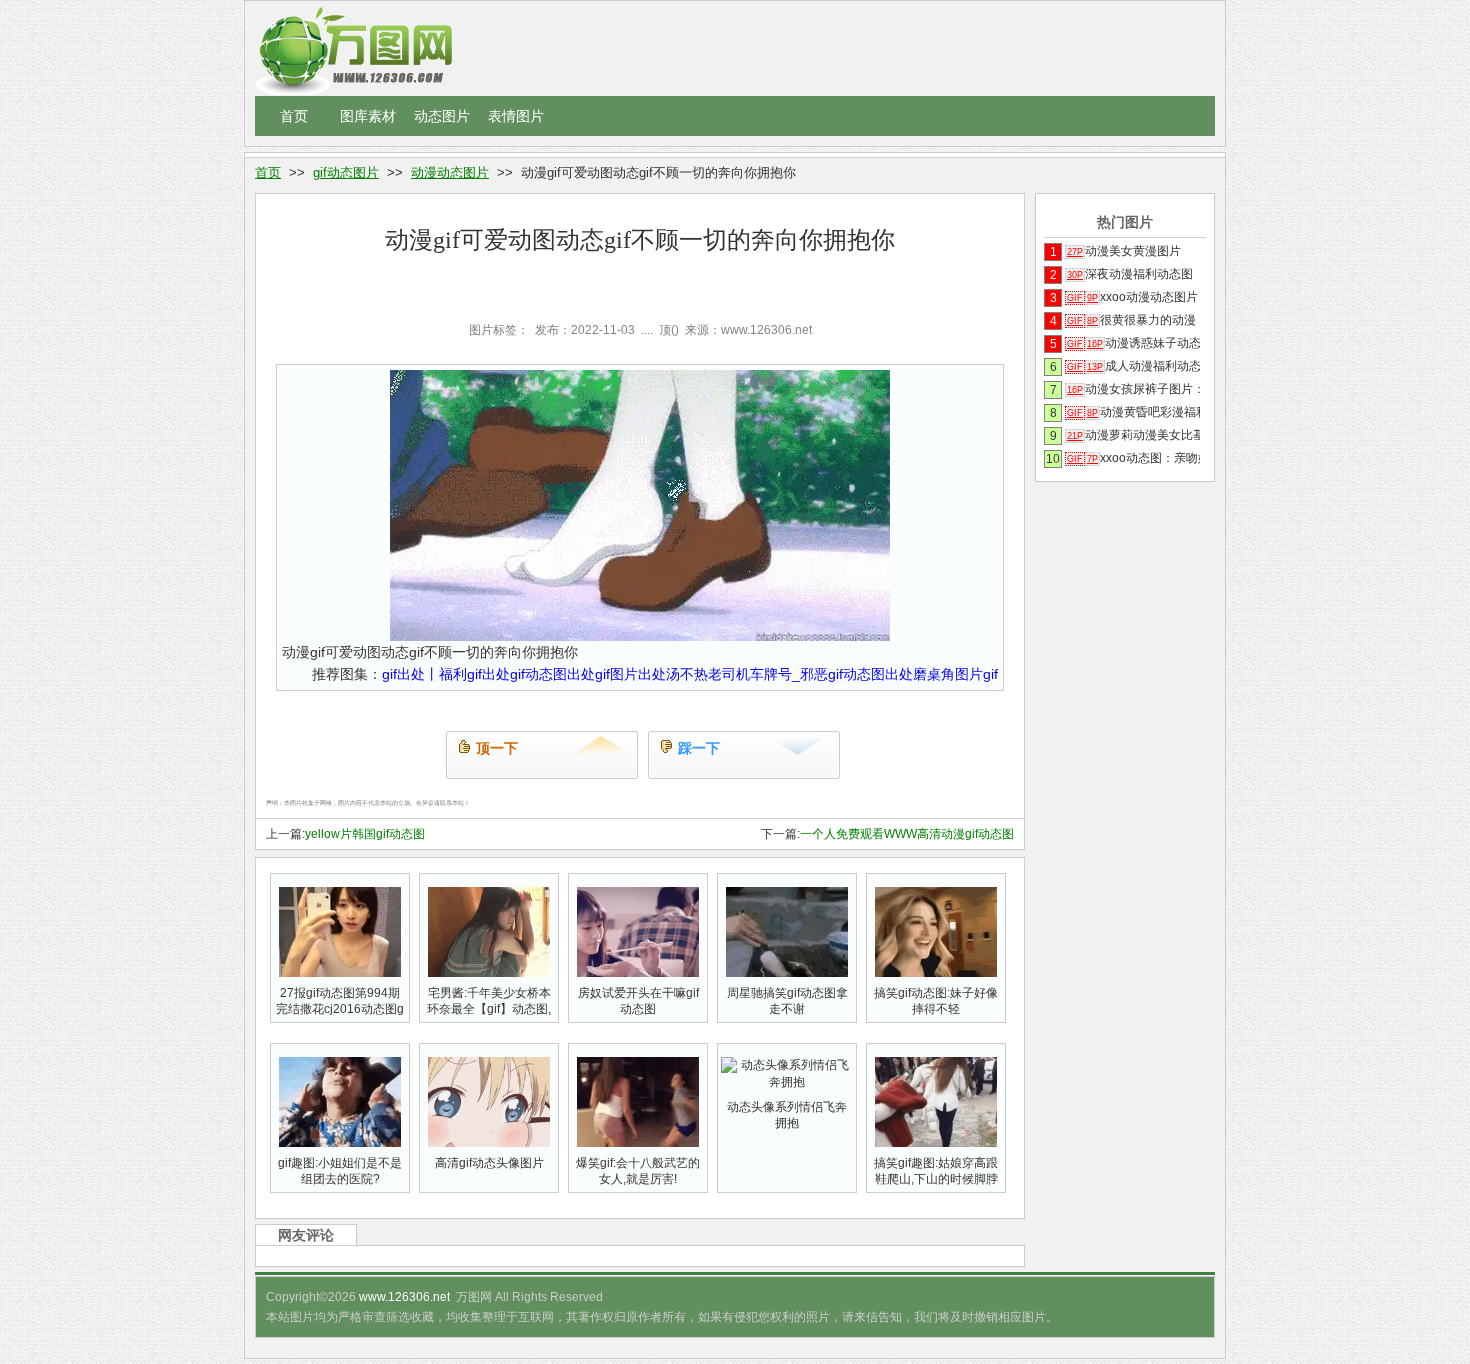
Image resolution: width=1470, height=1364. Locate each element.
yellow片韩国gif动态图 (365, 834)
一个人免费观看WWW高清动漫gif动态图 (907, 834)
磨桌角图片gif (955, 674)
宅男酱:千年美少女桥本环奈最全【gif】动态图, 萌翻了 (489, 1009)
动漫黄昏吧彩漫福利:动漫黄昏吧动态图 (1133, 412)
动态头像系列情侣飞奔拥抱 (787, 1115)
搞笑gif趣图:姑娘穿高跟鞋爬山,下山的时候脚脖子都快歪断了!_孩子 (936, 1179)
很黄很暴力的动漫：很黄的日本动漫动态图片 (1133, 320)
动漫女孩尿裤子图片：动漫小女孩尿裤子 (1133, 389)
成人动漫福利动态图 (1133, 366)
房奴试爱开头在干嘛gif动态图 (638, 1001)
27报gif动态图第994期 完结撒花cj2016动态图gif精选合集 (340, 1009)
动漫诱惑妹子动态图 (1133, 343)
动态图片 (442, 116)
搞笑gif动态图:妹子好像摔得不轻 (936, 1001)
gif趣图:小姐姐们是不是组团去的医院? (340, 1171)
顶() (669, 330)
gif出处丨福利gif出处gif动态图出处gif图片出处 (524, 674)
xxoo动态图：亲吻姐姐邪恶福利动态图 (1133, 458)
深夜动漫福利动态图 (1130, 274)
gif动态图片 (346, 172)
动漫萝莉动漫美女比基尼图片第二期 (1133, 435)
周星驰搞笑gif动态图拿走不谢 (787, 1001)
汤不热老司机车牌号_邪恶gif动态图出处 (789, 674)
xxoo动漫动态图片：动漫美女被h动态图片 (1133, 297)
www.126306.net (404, 1297)
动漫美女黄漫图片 (1124, 251)
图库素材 (368, 116)
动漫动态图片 (450, 172)
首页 (294, 116)
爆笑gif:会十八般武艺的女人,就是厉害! (638, 1171)
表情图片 (516, 116)
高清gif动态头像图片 (489, 1163)
